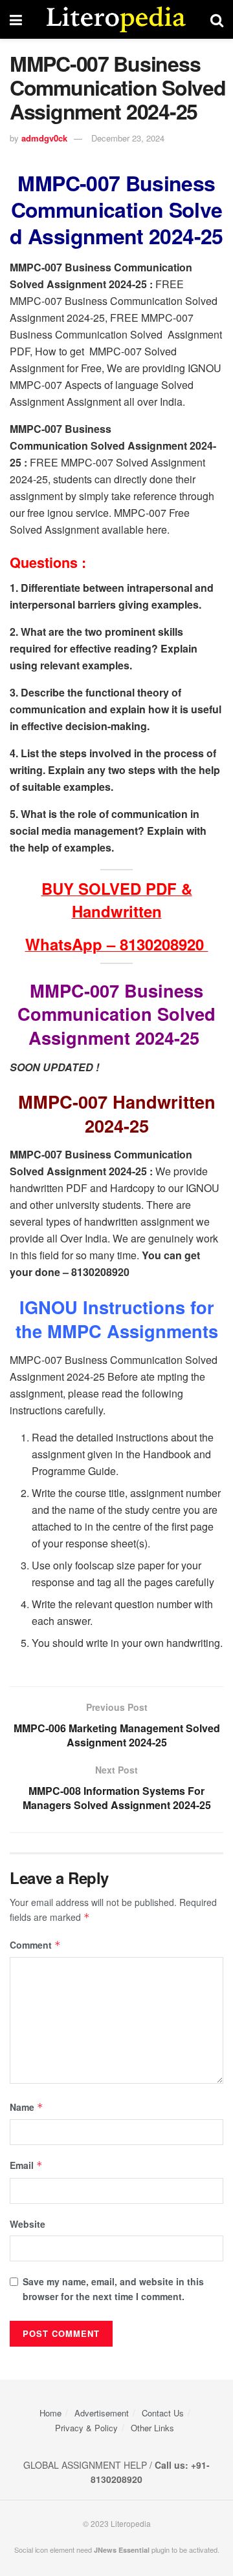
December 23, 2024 (128, 138)
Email (26, 2165)
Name (27, 2107)
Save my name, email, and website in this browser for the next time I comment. (113, 2288)
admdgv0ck (44, 138)
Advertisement (102, 2413)
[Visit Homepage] (116, 19)
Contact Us (163, 2413)
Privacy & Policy (86, 2428)
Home (50, 2413)
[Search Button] (217, 19)
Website (28, 2224)
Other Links (152, 2428)
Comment (35, 1945)
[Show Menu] (16, 19)
